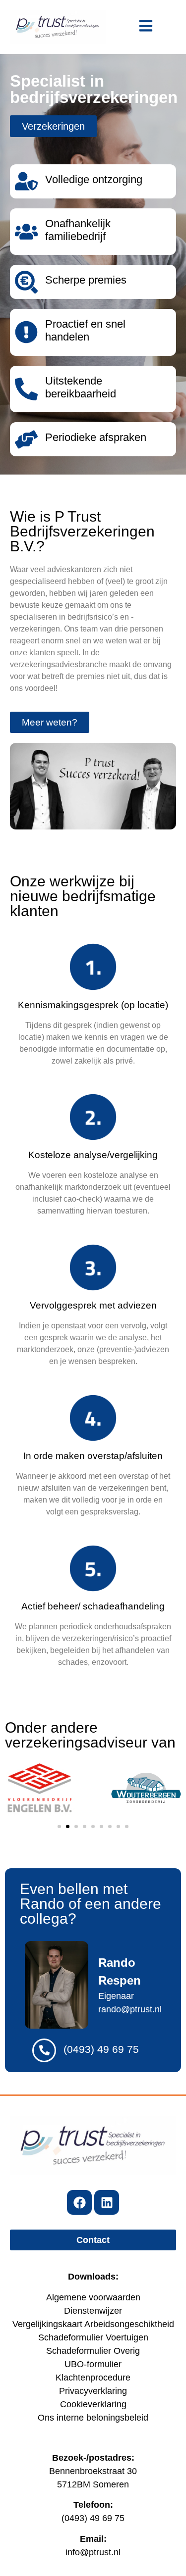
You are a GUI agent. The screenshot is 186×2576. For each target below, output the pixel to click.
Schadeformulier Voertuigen (93, 2337)
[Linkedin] (107, 2202)
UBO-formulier (93, 2364)
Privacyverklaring (93, 2391)
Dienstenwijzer (93, 2311)
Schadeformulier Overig (93, 2351)
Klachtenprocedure (93, 2378)
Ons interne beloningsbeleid (93, 2418)
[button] (59, 1826)
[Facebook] (79, 2202)
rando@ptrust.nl (130, 2009)
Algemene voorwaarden (93, 2297)
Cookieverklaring (93, 2404)
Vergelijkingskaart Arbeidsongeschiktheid (93, 2324)
